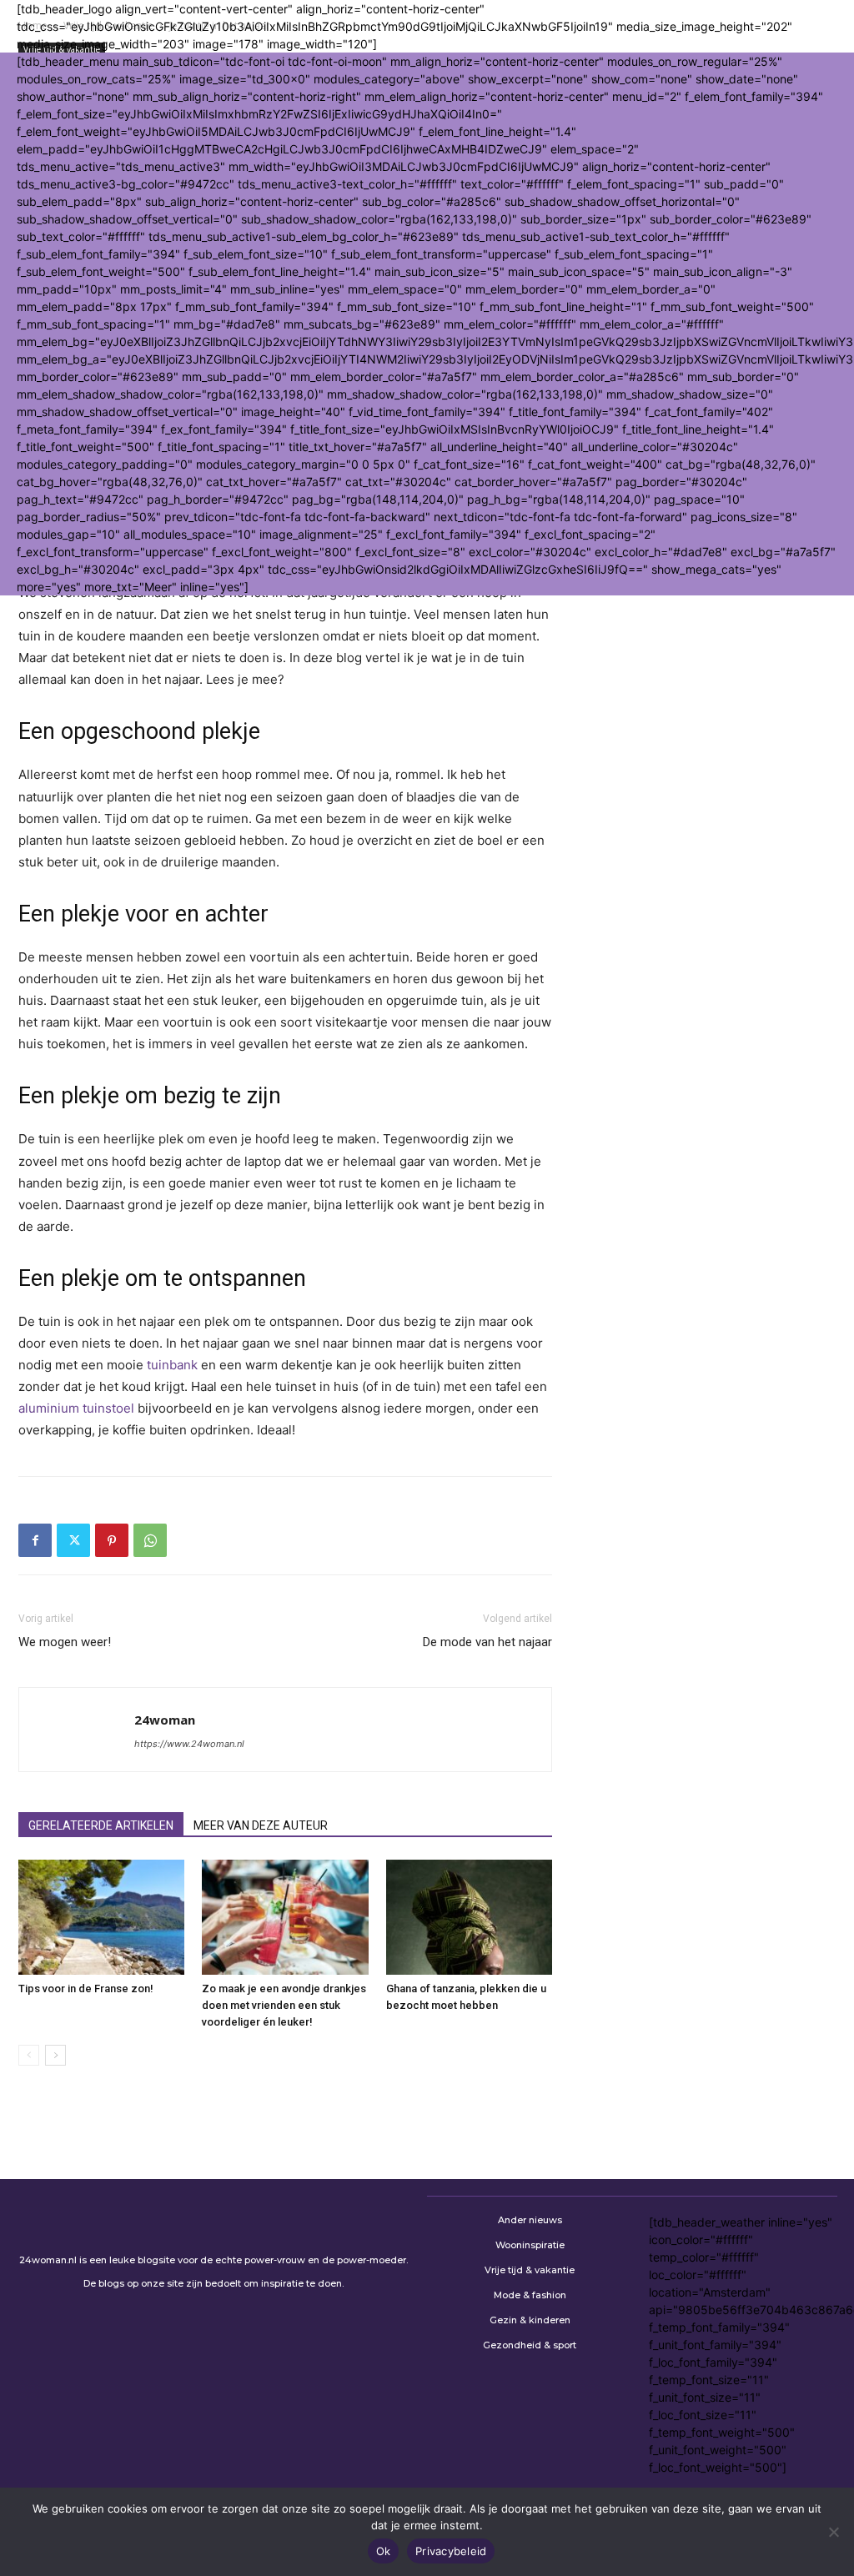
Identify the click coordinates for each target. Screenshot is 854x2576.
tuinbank (172, 1365)
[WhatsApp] (150, 1540)
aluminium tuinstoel (76, 1408)
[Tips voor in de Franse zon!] (101, 1917)
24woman (165, 1720)
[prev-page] (29, 2055)
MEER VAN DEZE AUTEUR (261, 1825)
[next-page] (55, 2055)
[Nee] (833, 2532)
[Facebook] (35, 1540)
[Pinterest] (112, 1540)
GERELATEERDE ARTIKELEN (101, 1825)
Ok (384, 2551)
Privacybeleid (451, 2551)
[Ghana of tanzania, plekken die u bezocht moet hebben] (469, 1917)
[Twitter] (73, 1540)
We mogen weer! (65, 1642)
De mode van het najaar (487, 1642)
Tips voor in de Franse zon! (86, 1988)
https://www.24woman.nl (189, 1744)
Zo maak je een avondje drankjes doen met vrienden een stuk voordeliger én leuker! (284, 2005)
